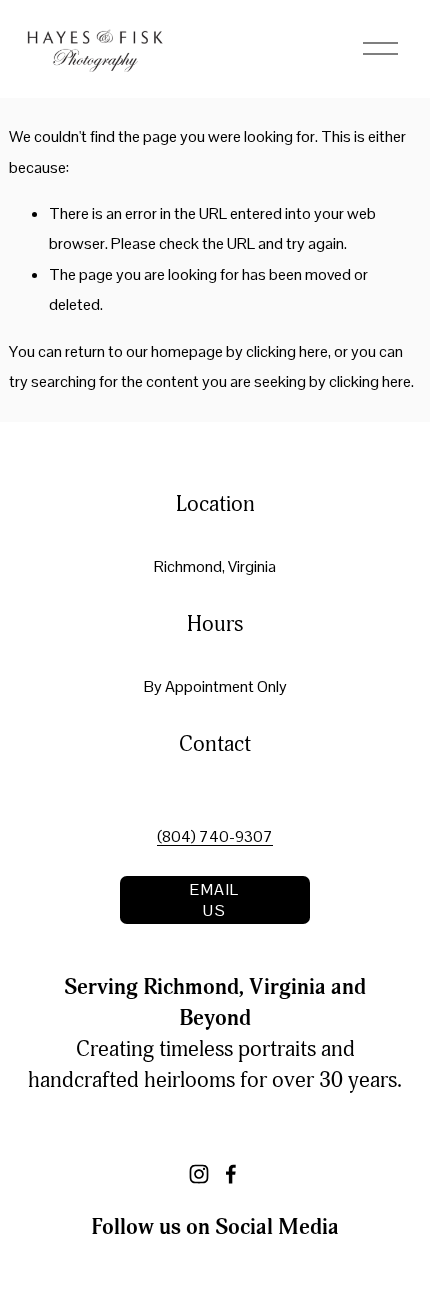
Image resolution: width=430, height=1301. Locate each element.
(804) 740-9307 (215, 836)
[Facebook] (231, 1174)
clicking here (287, 351)
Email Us (215, 900)
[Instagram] (199, 1174)
